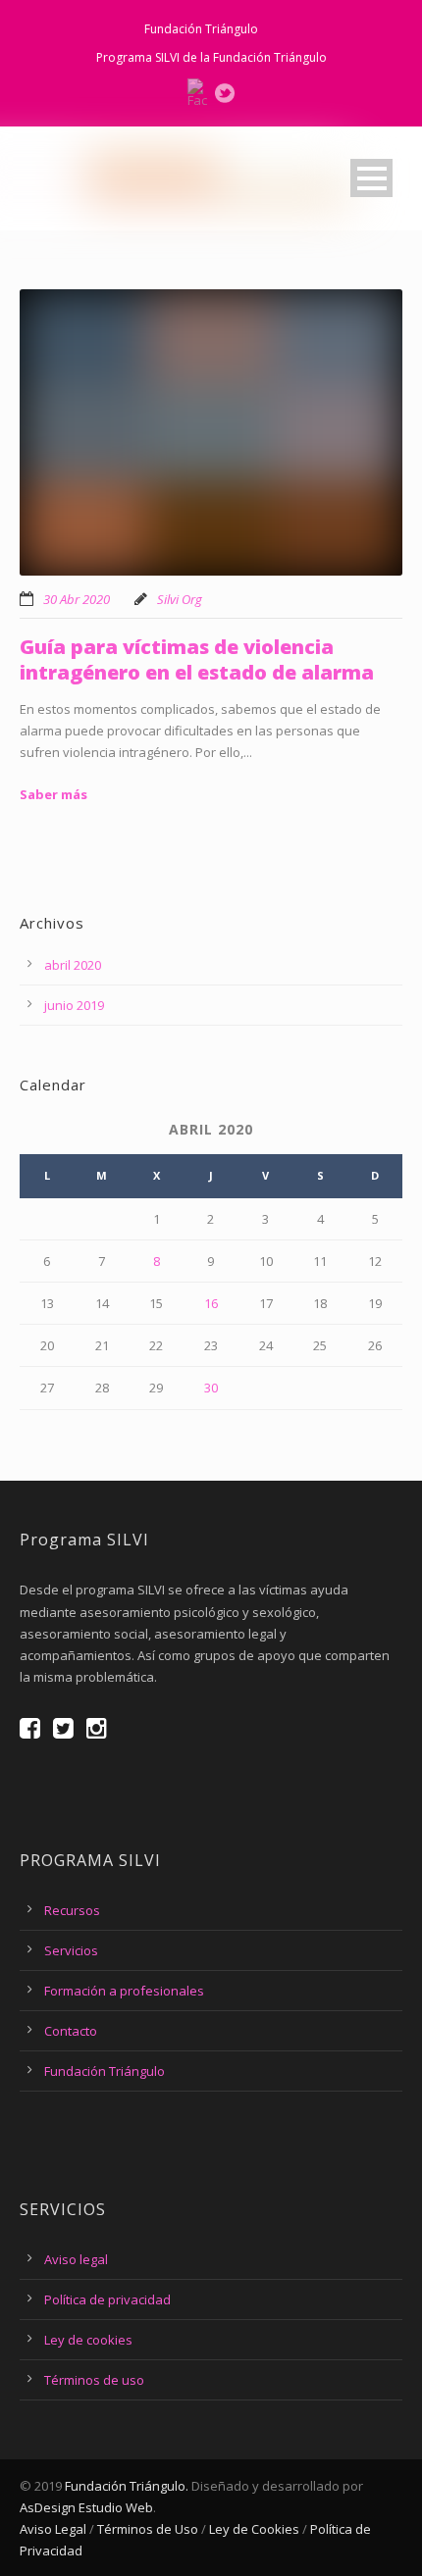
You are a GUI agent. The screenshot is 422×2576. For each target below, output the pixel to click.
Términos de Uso (148, 2529)
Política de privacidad (107, 2299)
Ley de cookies (88, 2340)
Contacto (71, 2031)
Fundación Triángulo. (127, 2486)
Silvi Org (180, 599)
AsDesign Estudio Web (86, 2507)
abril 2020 (73, 965)
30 (211, 1388)
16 (211, 1303)
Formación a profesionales (124, 1991)
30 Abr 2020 (77, 599)
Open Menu (371, 178)
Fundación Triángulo (201, 29)
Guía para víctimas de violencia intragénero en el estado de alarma (197, 659)
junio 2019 (74, 1005)
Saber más (53, 794)
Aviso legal (76, 2259)
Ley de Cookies (254, 2529)
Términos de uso (94, 2380)
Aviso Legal (53, 2529)
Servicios (71, 1950)
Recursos (72, 1910)
